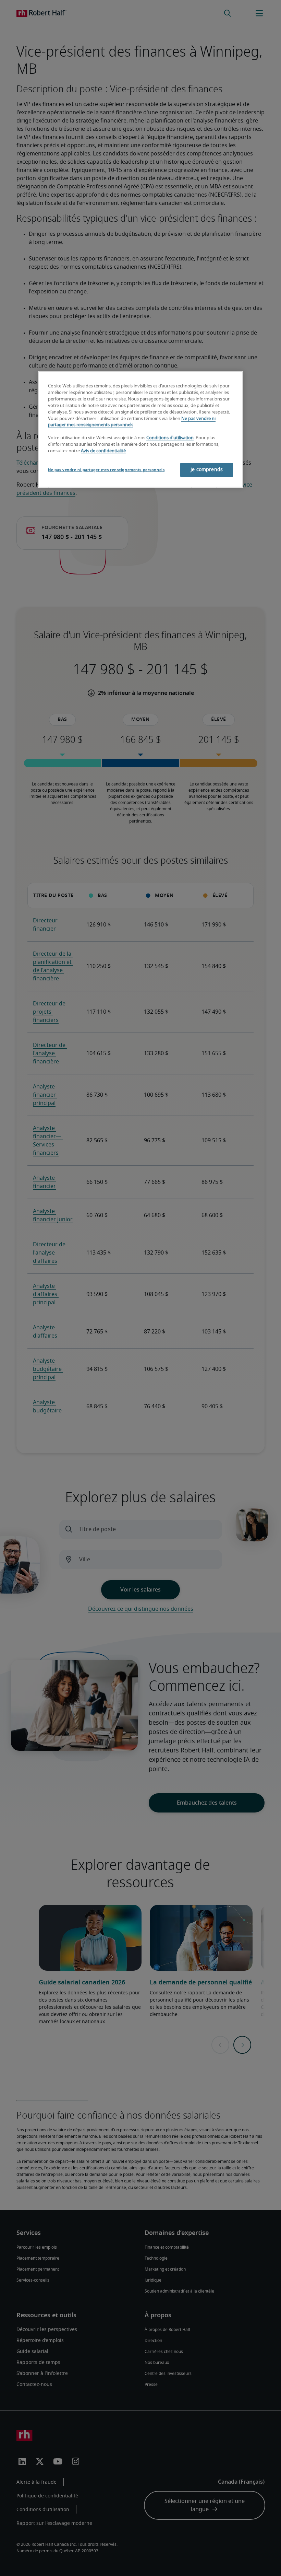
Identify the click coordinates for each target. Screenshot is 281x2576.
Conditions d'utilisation (170, 438)
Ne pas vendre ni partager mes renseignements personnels (106, 470)
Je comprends (207, 470)
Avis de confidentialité (103, 451)
